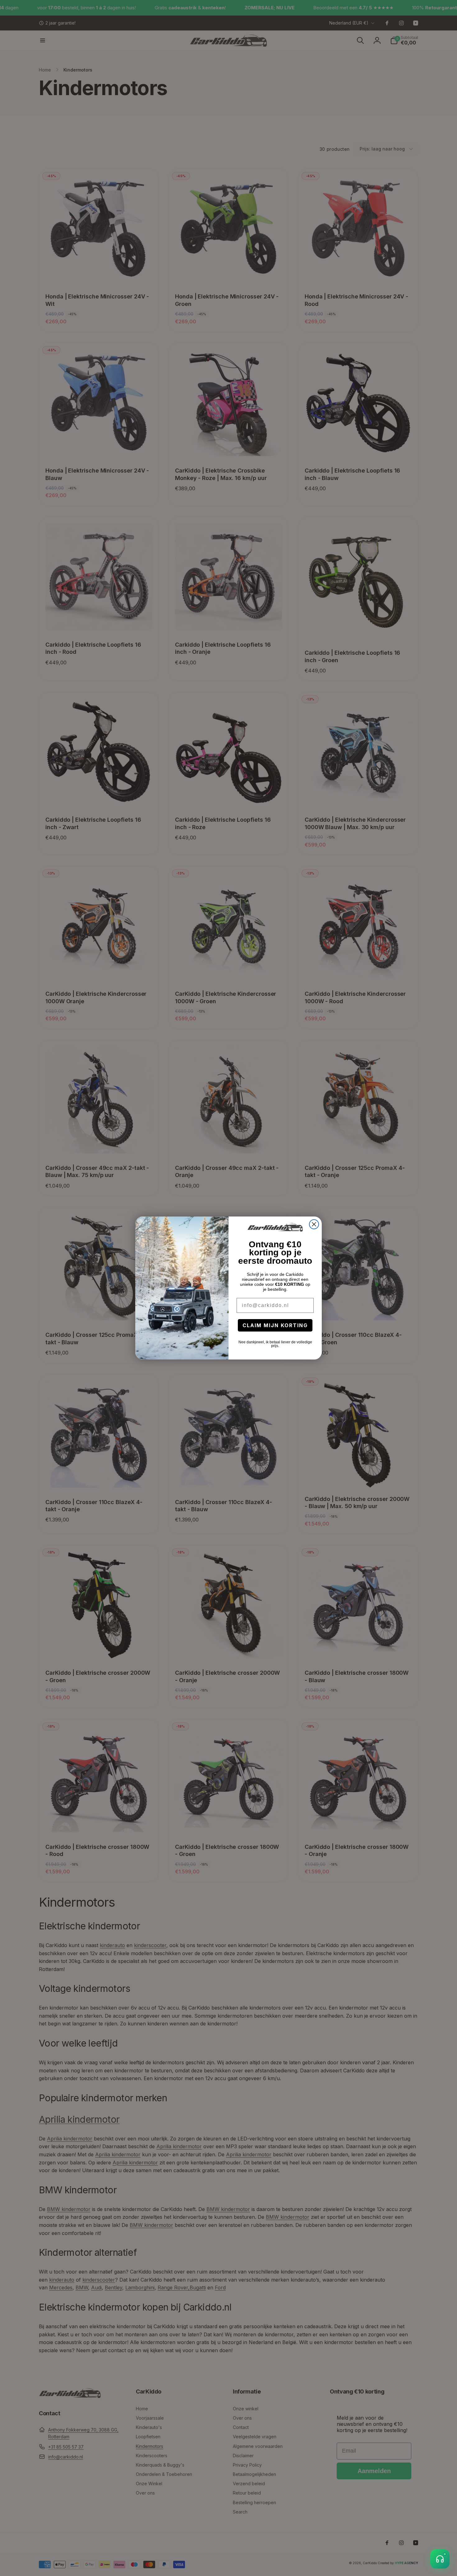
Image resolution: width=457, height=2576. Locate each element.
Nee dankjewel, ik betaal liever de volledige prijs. (275, 1344)
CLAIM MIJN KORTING (275, 1325)
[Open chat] (440, 2559)
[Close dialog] (314, 1224)
